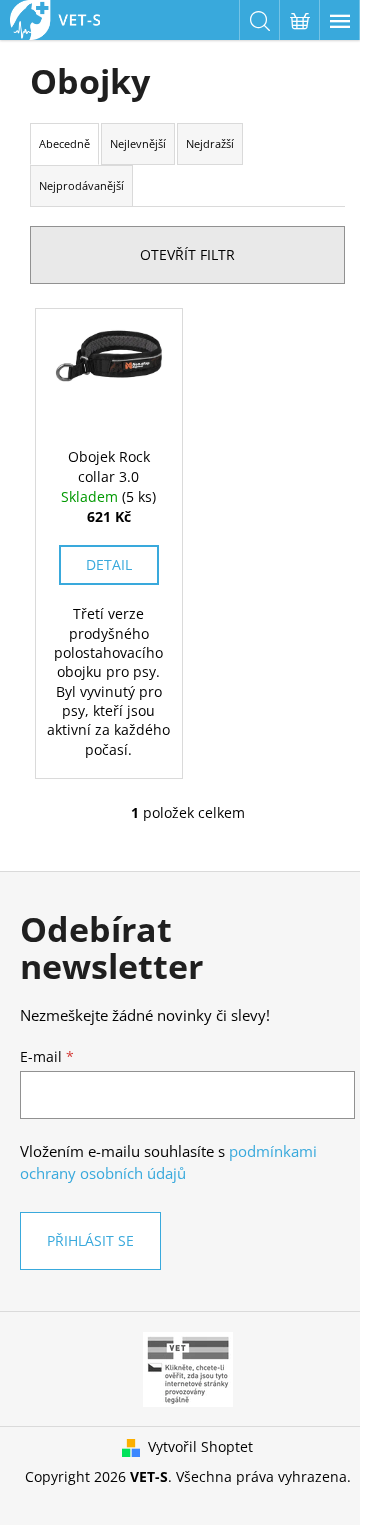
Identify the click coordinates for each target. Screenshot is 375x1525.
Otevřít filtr (187, 254)
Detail (109, 564)
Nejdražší (210, 143)
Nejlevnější (138, 143)
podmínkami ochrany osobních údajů (168, 1162)
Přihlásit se (90, 1240)
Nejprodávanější (81, 185)
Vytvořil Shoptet (200, 1446)
